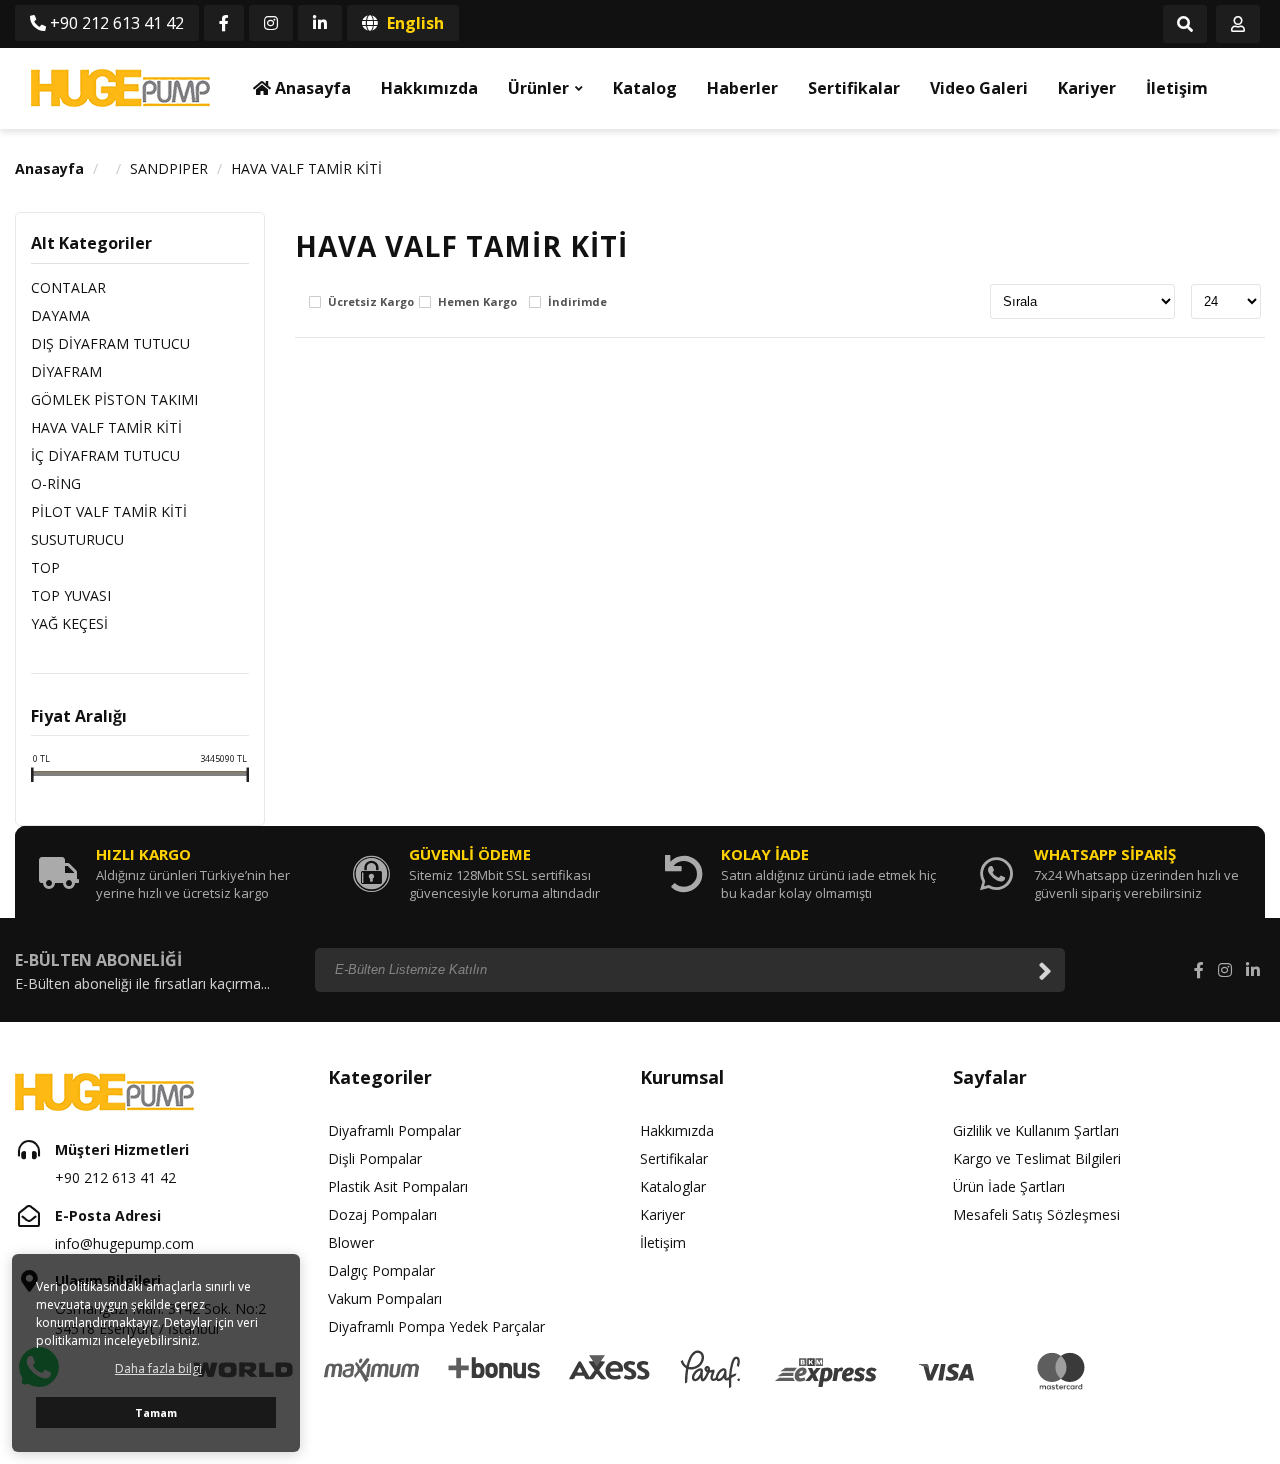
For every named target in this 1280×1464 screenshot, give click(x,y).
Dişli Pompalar (375, 1158)
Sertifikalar (854, 88)
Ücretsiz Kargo (371, 302)
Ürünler (538, 88)
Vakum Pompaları (385, 1298)
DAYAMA (60, 315)
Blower (351, 1242)
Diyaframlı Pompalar (394, 1130)
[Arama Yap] (1185, 25)
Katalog (645, 88)
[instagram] (271, 23)
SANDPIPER (169, 168)
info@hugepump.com (124, 1243)
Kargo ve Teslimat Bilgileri (1037, 1158)
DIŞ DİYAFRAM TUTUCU (110, 343)
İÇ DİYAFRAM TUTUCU (105, 455)
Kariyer (1087, 88)
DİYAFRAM (66, 371)
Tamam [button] (156, 1412)
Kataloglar (673, 1186)
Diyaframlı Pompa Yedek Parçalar (436, 1326)
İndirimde (577, 302)
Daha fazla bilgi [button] (158, 1368)
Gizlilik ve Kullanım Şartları (1036, 1130)
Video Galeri (979, 88)
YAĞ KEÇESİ (69, 623)
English (413, 23)
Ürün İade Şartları (1009, 1186)
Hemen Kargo (477, 302)
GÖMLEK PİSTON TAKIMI (114, 399)
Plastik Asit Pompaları (398, 1186)
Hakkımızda (429, 88)
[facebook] (224, 23)
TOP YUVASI (71, 595)
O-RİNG (56, 483)
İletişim (1177, 88)
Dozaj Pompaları (382, 1214)
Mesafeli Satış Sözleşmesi (1036, 1214)
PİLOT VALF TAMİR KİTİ (109, 511)
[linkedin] (320, 23)
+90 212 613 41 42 (115, 23)
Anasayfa (311, 88)
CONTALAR (68, 287)
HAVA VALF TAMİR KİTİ (306, 168)
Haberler (742, 88)
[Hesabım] (1238, 25)
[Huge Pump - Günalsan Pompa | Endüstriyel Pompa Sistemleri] (120, 88)
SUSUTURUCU (77, 539)
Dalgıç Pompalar (381, 1270)
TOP (45, 567)
